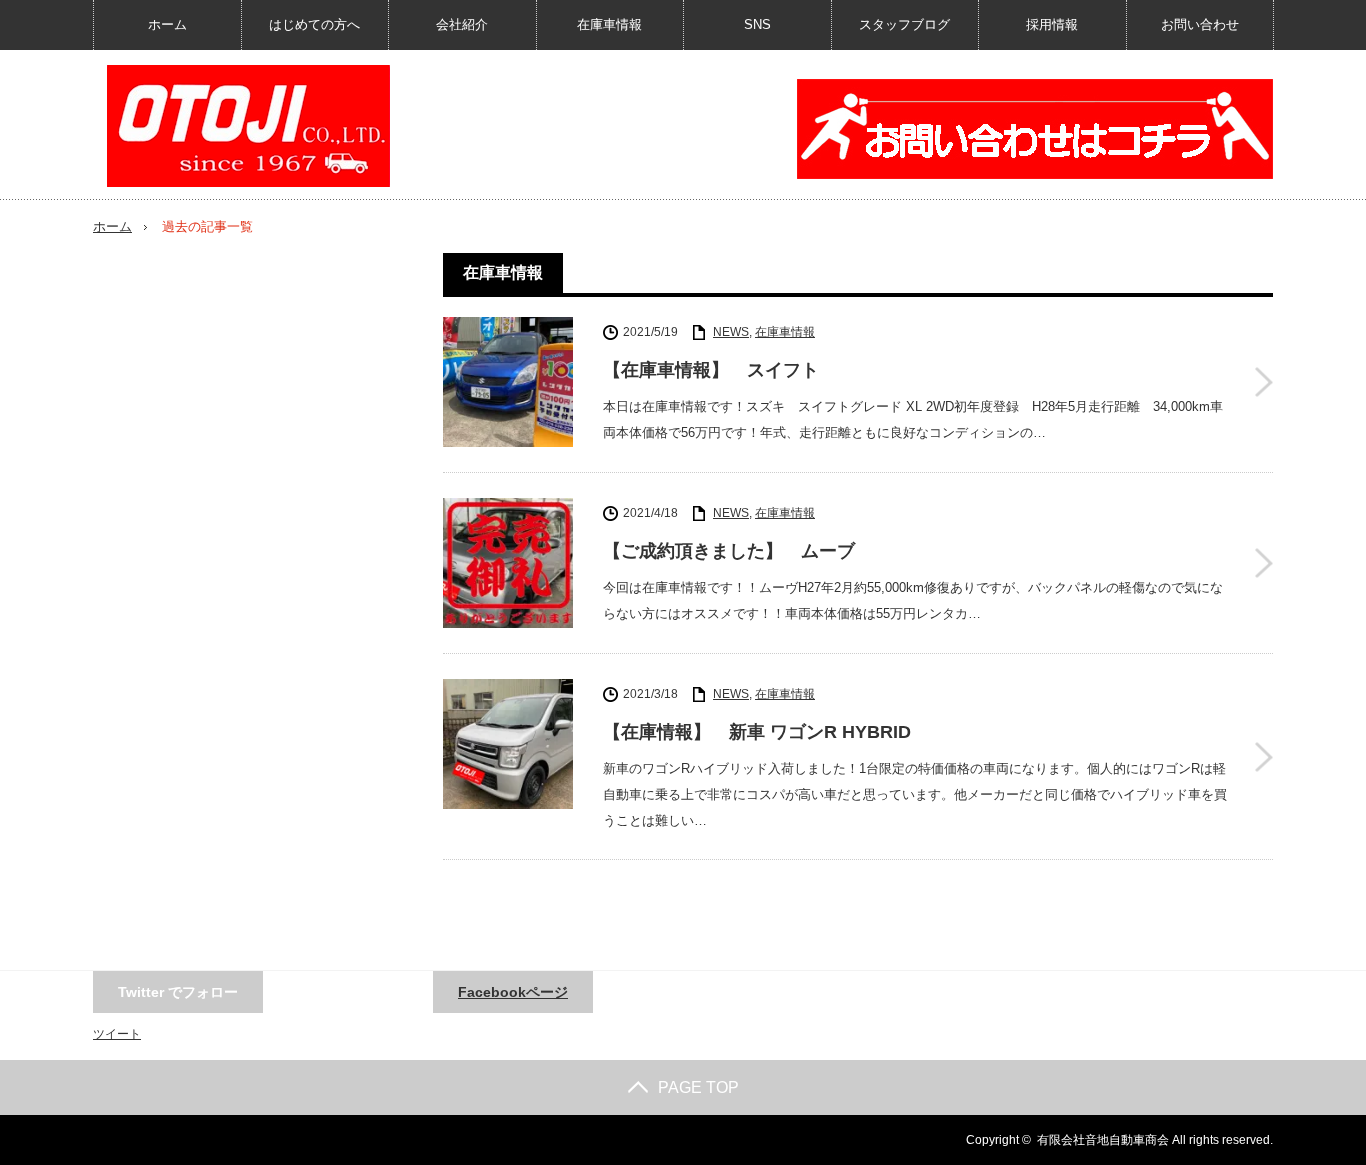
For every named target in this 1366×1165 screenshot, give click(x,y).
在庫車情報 (609, 24)
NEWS (731, 332)
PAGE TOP (698, 1087)
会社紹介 (462, 24)
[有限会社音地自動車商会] (248, 126)
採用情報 (1052, 24)
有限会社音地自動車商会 (1103, 1140)
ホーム (167, 24)
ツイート (117, 1034)
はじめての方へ (314, 24)
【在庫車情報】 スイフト (711, 370)
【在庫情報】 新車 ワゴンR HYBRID (757, 732)
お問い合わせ (1200, 24)
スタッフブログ (904, 24)
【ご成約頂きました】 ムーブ (729, 551)
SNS (757, 24)
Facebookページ (513, 992)
